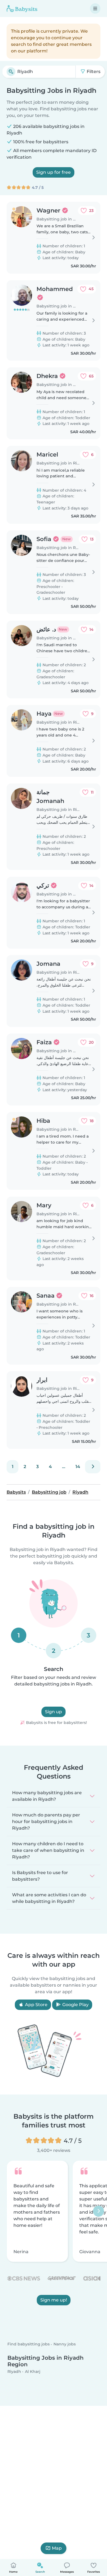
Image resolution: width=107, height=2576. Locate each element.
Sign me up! (54, 2300)
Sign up (54, 1712)
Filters (93, 72)
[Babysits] (22, 9)
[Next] (93, 1467)
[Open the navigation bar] (95, 9)
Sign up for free (54, 172)
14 (78, 1467)
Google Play (75, 2005)
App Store (36, 2005)
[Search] (11, 72)
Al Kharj (33, 2371)
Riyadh (14, 2371)
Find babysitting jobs (29, 2344)
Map (57, 2548)
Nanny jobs (65, 2344)
